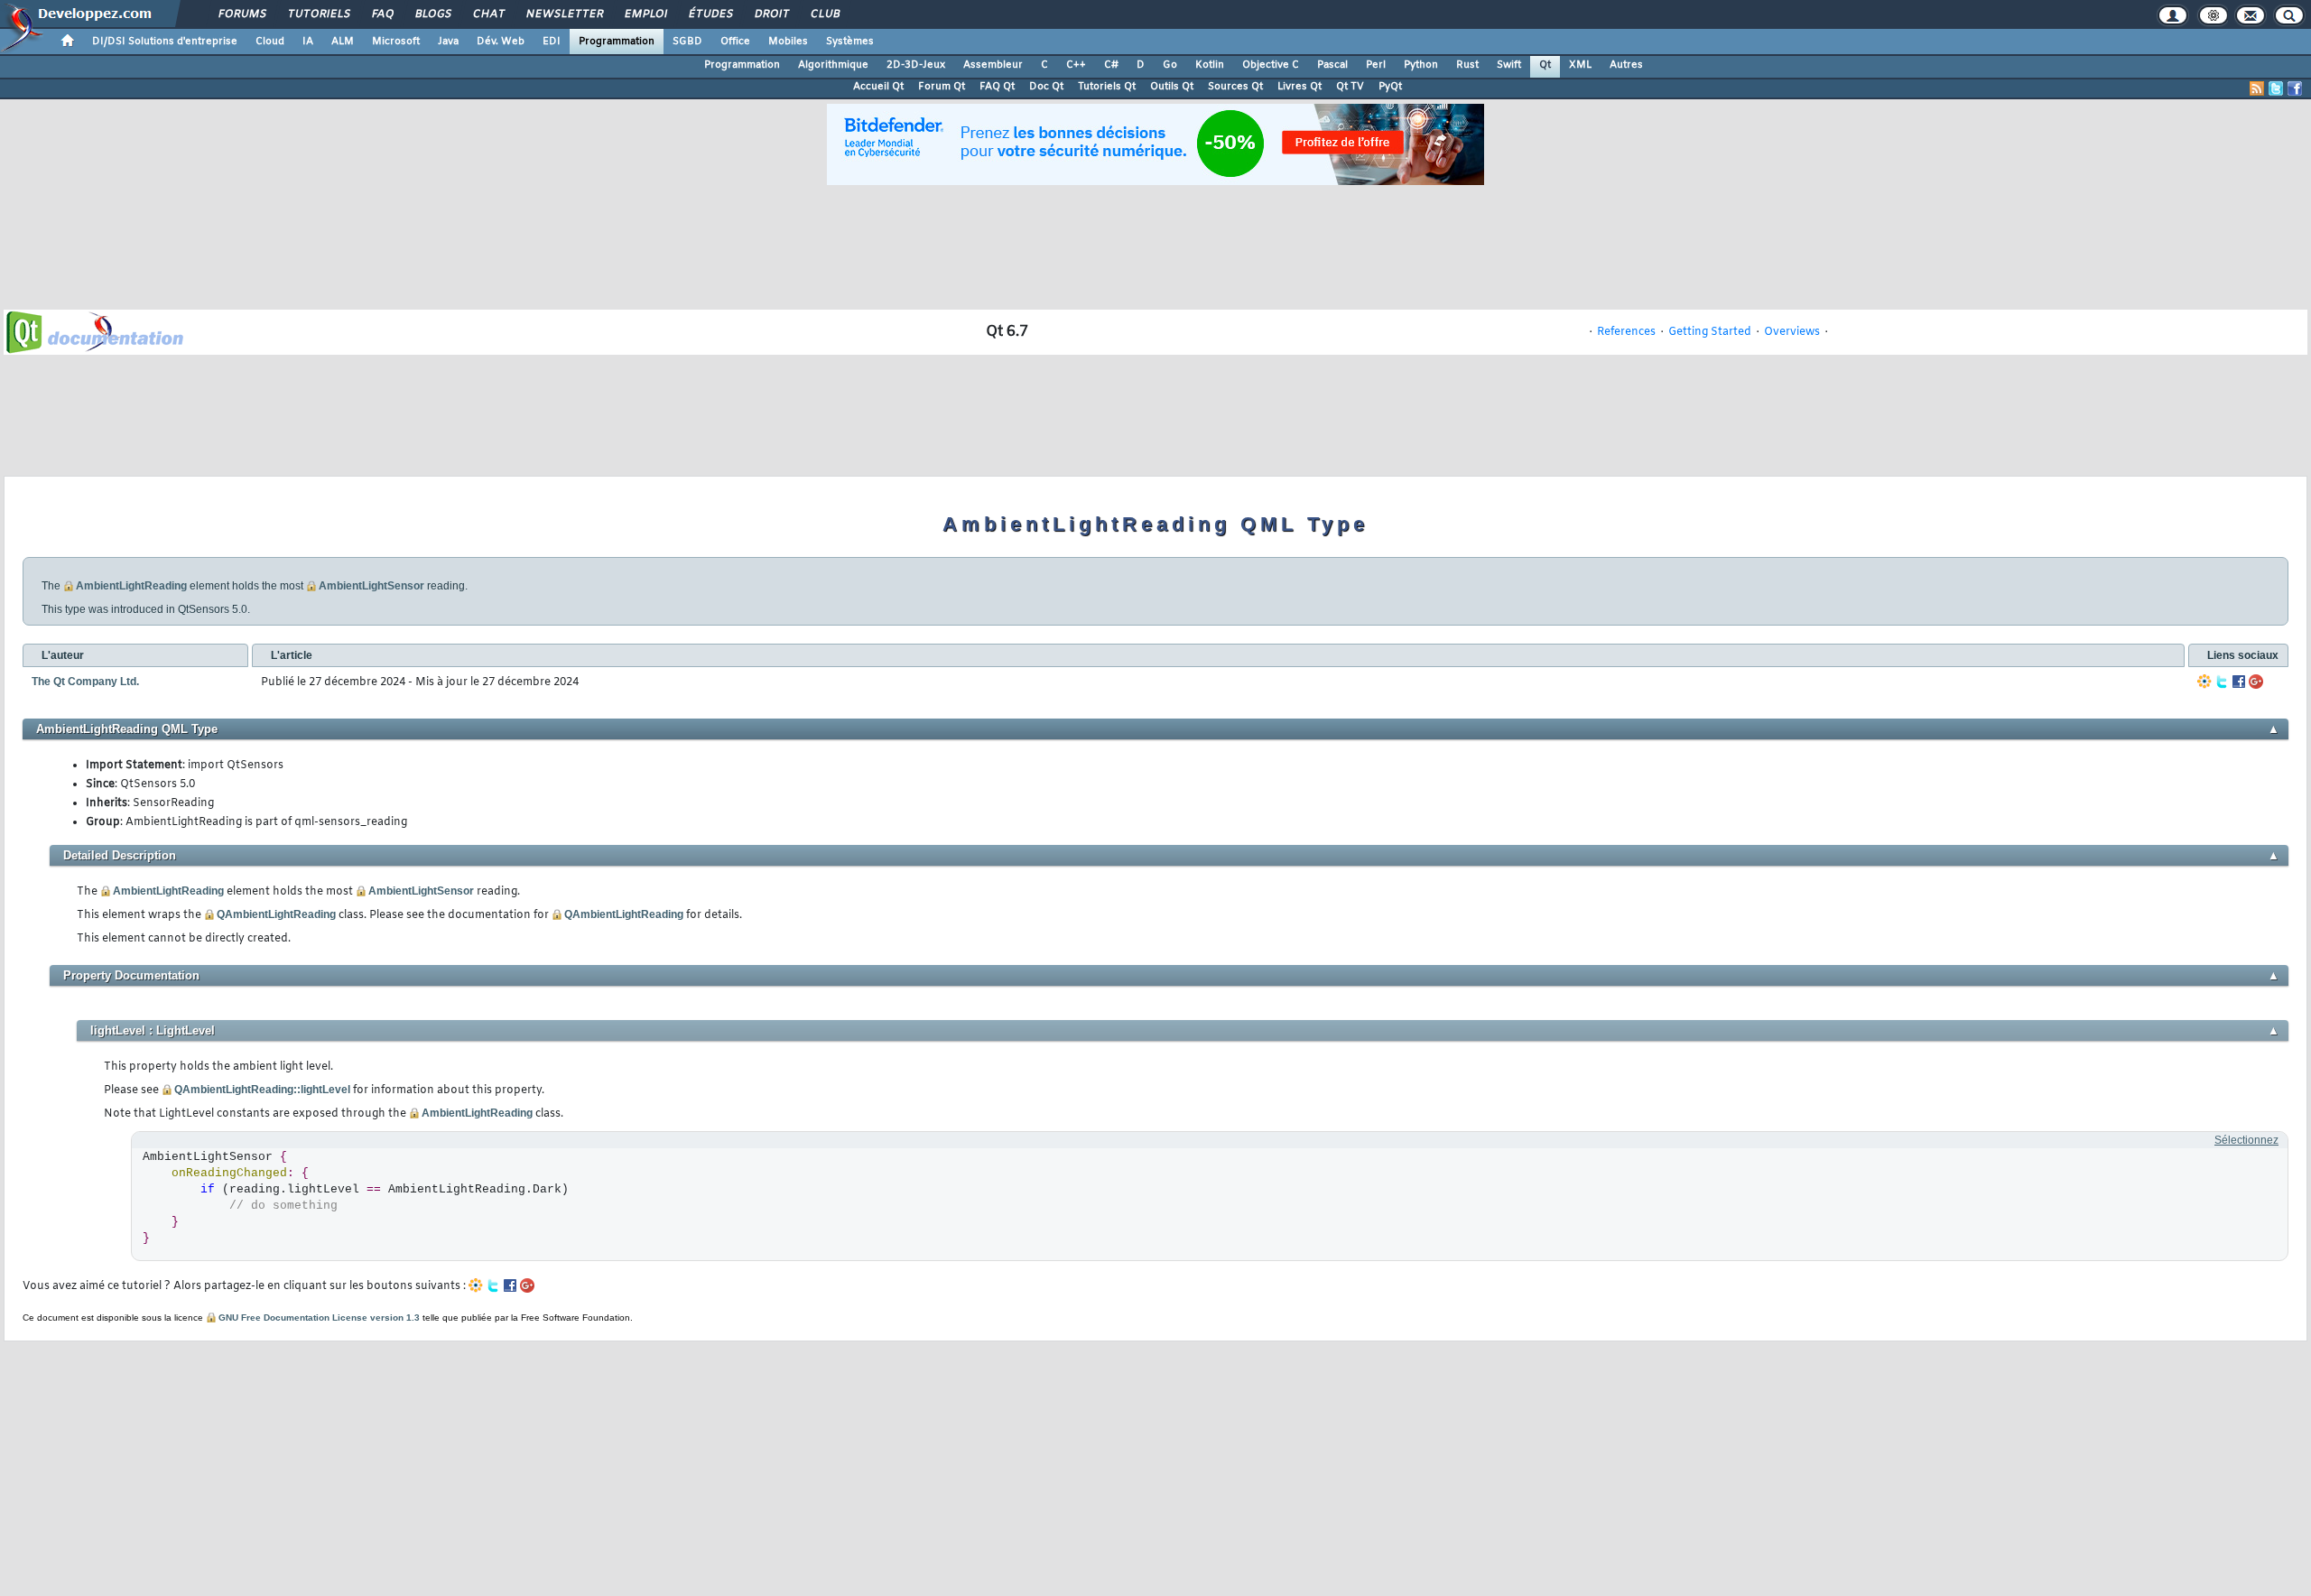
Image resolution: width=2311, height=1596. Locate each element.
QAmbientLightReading (276, 914)
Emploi (645, 14)
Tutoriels (318, 14)
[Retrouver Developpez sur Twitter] (2276, 88)
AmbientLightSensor (371, 586)
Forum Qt (942, 87)
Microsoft (396, 42)
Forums (241, 14)
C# (1111, 65)
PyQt (1390, 87)
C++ (1076, 65)
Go (1170, 65)
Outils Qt (1172, 87)
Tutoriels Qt (1107, 87)
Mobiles (788, 42)
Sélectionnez (2246, 1140)
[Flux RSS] (2257, 88)
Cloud (270, 42)
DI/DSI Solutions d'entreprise (165, 42)
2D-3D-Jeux (916, 65)
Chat (488, 14)
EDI (552, 42)
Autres (1626, 65)
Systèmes (850, 42)
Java (448, 42)
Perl (1376, 65)
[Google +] (2256, 682)
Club (824, 14)
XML (1580, 65)
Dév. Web (501, 42)
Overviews (1792, 332)
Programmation (617, 42)
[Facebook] (2239, 682)
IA (308, 42)
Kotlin (1210, 65)
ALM (343, 42)
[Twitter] (2222, 682)
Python (1421, 65)
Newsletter (564, 14)
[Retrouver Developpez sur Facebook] (2295, 88)
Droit (771, 14)
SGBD (687, 42)
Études (710, 14)
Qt (1545, 65)
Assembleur (993, 65)
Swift (1509, 65)
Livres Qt (1299, 87)
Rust (1467, 65)
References (1626, 332)
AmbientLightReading (131, 586)
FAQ (382, 14)
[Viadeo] (2204, 682)
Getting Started (1710, 332)
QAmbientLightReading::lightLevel (262, 1090)
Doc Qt (1046, 87)
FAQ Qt (997, 87)
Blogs (432, 14)
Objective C (1271, 65)
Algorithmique (833, 65)
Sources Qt (1235, 87)
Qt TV (1350, 87)
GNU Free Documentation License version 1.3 (319, 1318)
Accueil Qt (878, 87)
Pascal (1332, 65)
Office (735, 42)
